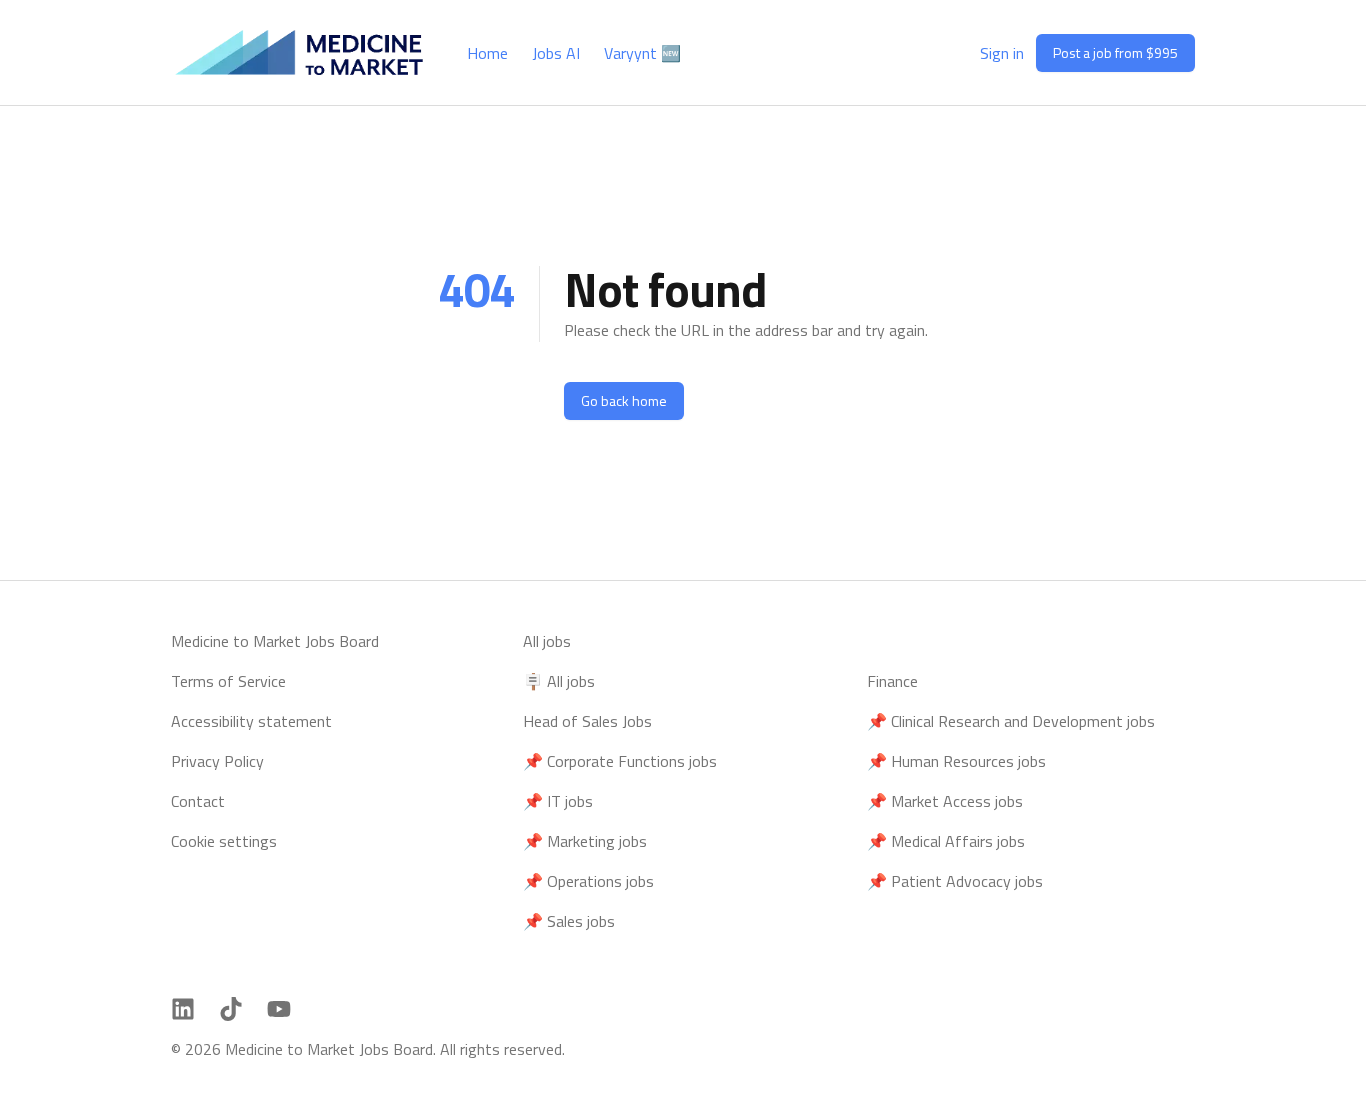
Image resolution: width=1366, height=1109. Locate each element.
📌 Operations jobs (588, 881)
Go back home (624, 400)
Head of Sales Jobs (587, 721)
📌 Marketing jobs (585, 841)
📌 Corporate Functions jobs (620, 761)
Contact (198, 801)
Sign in (1002, 53)
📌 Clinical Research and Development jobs (1011, 721)
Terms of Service (228, 681)
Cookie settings (224, 841)
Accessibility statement (251, 721)
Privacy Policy (217, 761)
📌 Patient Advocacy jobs (955, 881)
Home (487, 53)
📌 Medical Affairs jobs (946, 841)
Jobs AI (556, 53)
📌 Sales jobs (569, 921)
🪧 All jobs (559, 681)
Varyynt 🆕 (642, 53)
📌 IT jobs (558, 801)
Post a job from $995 (1115, 52)
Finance (892, 681)
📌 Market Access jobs (945, 801)
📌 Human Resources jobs (956, 761)
